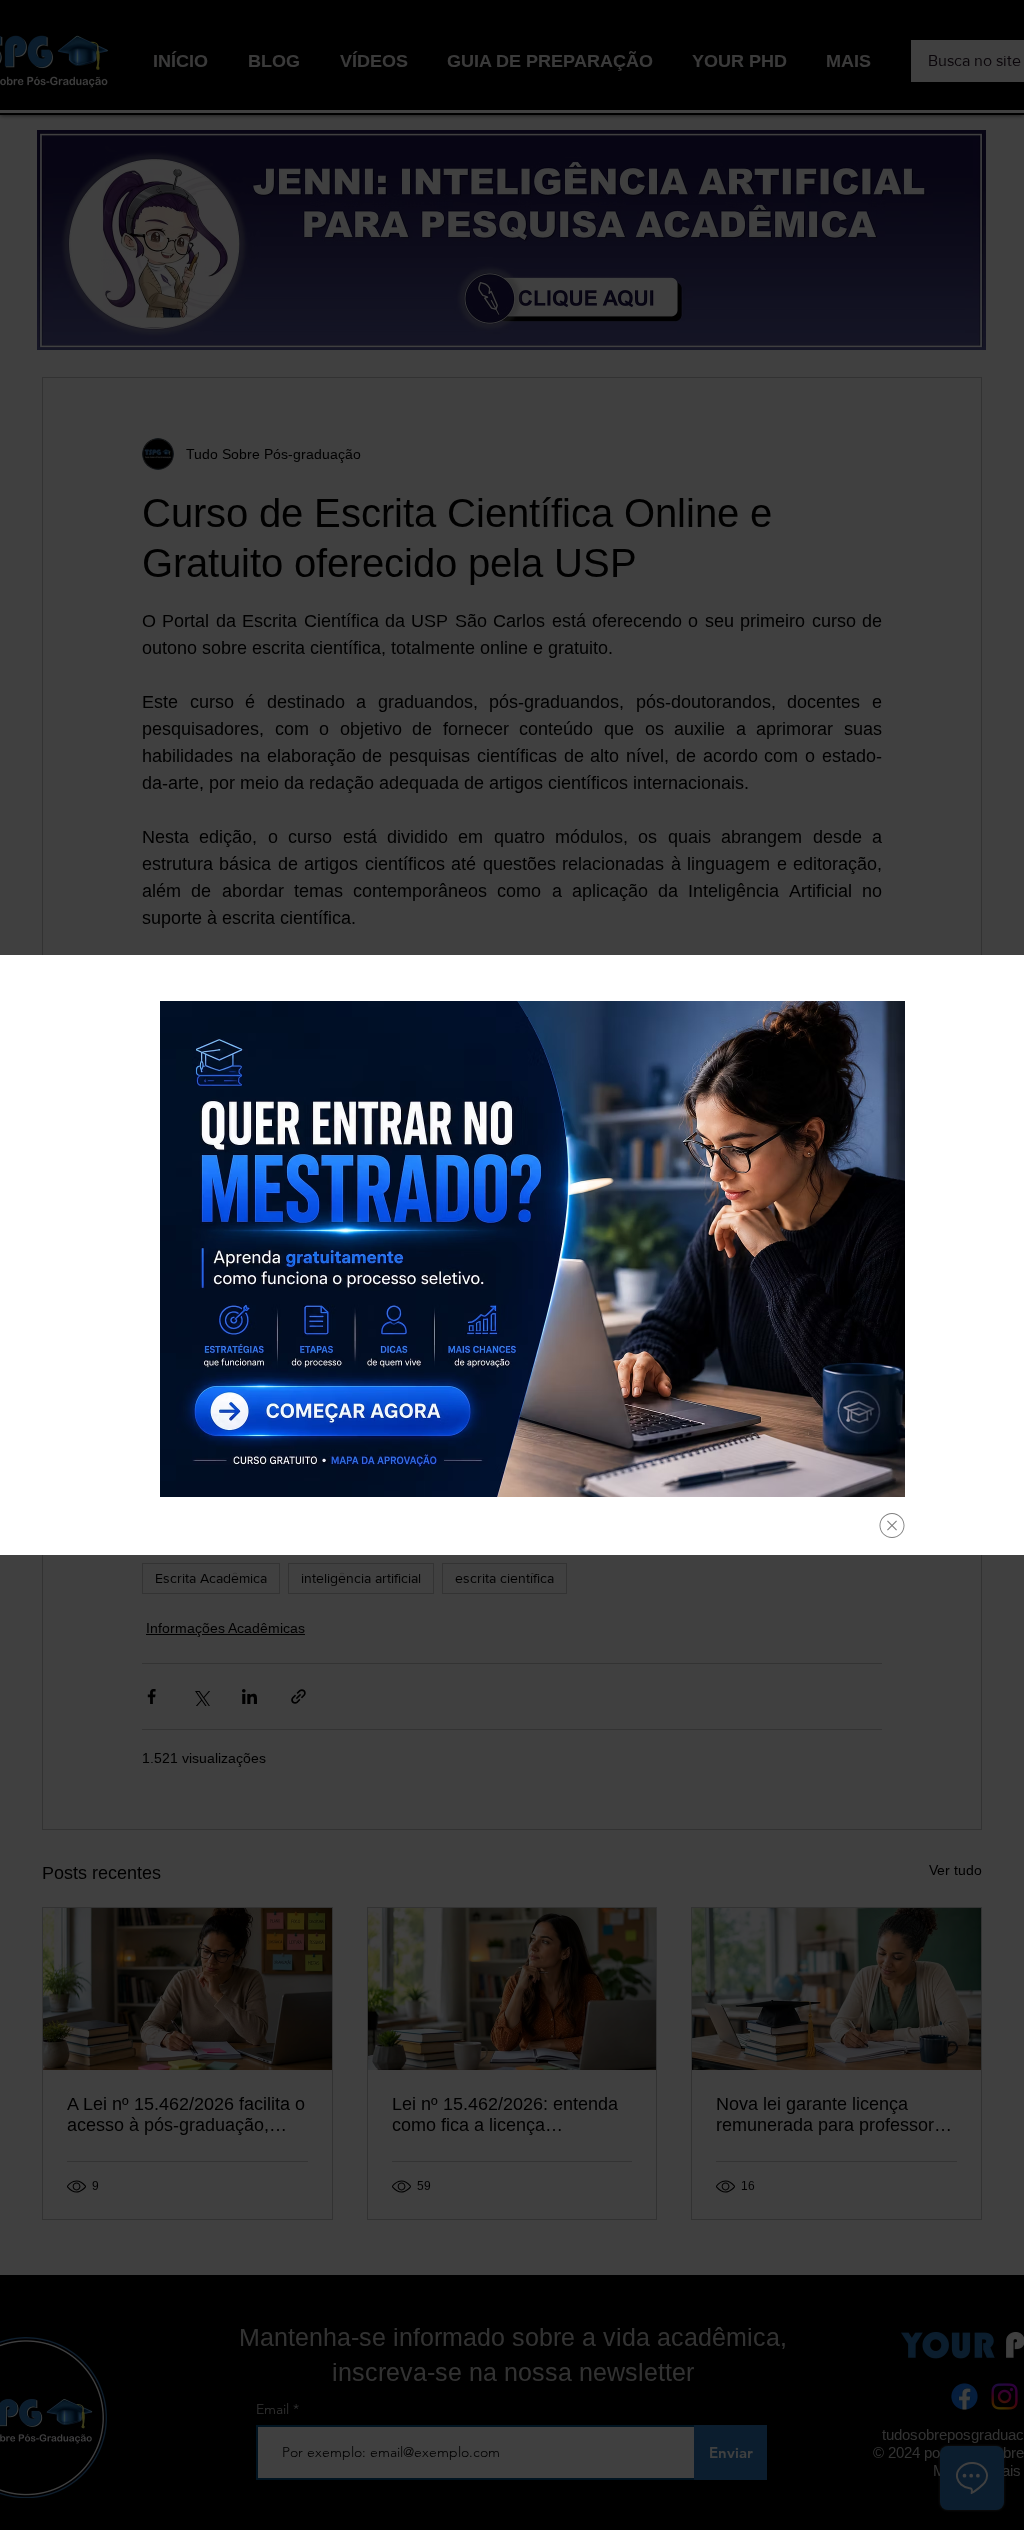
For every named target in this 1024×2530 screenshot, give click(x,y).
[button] (892, 1525)
